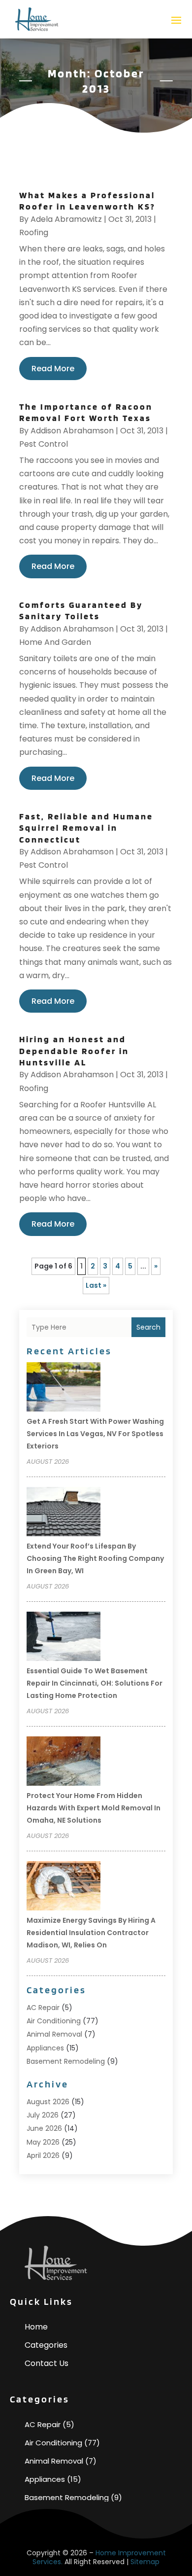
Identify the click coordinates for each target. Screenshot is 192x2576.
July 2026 (43, 2115)
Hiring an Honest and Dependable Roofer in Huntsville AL (74, 1051)
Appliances (45, 2048)
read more (53, 369)
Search (148, 1327)
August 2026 (48, 2102)
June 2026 (44, 2128)
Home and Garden (55, 642)
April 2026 (43, 2155)
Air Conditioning (54, 2021)
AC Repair (43, 2008)
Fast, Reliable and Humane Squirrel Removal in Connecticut (86, 828)
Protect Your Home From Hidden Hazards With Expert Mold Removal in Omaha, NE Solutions (94, 1808)
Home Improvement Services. (99, 2557)
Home (36, 2327)
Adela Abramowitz (66, 219)
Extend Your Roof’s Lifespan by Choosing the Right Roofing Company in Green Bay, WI (95, 1558)
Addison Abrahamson (72, 431)
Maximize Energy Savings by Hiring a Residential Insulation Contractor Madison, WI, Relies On (91, 1933)
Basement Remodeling (66, 2061)
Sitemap (145, 2562)
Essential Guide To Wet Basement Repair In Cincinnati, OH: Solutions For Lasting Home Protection (95, 1683)
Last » (96, 1285)
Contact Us (47, 2363)
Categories (46, 2345)
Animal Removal (54, 2034)
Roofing (34, 232)
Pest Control (44, 444)
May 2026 (43, 2142)
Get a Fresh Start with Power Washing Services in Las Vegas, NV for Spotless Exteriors (95, 1434)
